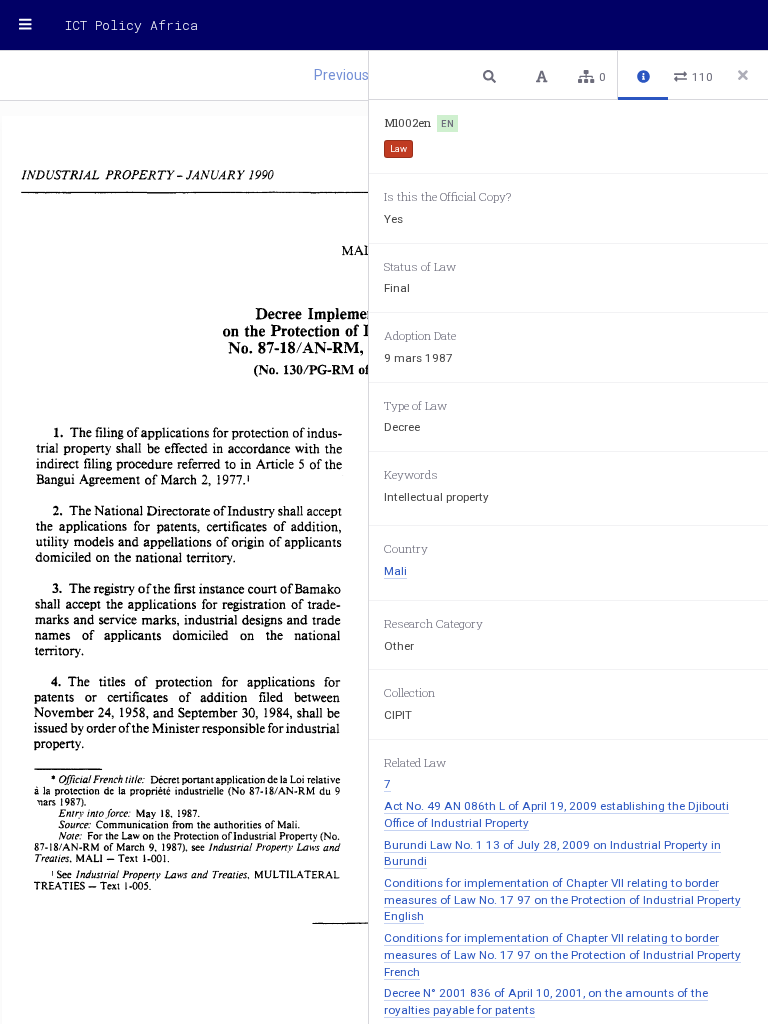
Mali (395, 571)
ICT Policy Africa (131, 25)
